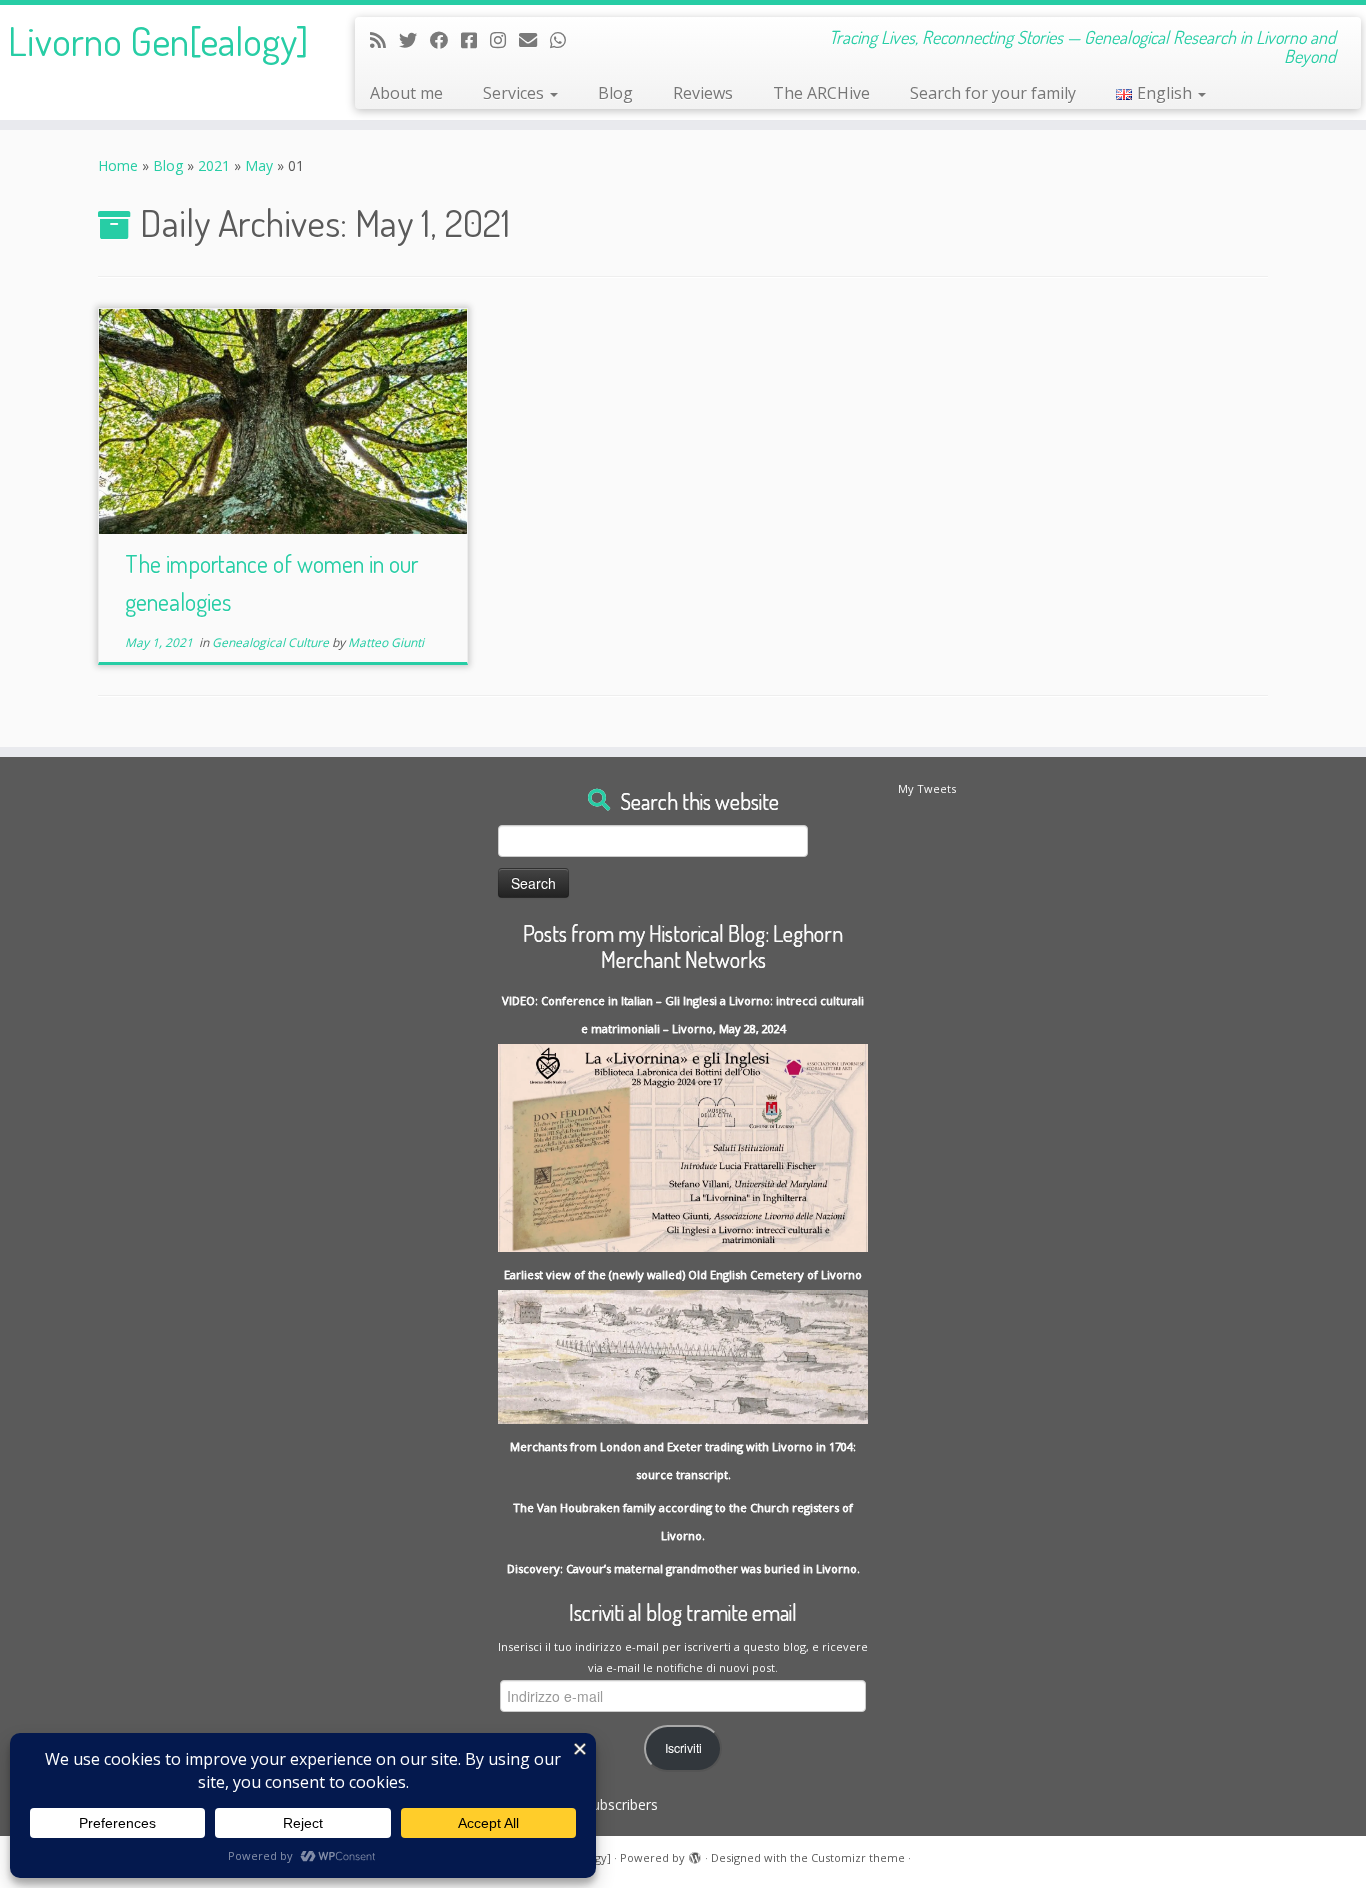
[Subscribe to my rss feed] (384, 40)
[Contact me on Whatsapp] (564, 40)
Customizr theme (858, 1857)
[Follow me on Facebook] (445, 40)
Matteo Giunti (386, 642)
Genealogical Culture (272, 642)
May (259, 165)
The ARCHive (821, 93)
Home (118, 165)
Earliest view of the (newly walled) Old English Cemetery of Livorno (683, 1274)
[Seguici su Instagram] (504, 40)
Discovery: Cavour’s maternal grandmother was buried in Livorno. (683, 1568)
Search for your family (993, 93)
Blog (615, 93)
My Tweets (927, 788)
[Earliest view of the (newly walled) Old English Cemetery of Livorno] (683, 1355)
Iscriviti (683, 1748)
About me (406, 93)
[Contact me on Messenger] (475, 40)
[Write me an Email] (534, 40)
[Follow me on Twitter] (414, 40)
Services (515, 93)
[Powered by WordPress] (695, 1854)
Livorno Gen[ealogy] (158, 40)
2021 (214, 165)
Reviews (703, 93)
